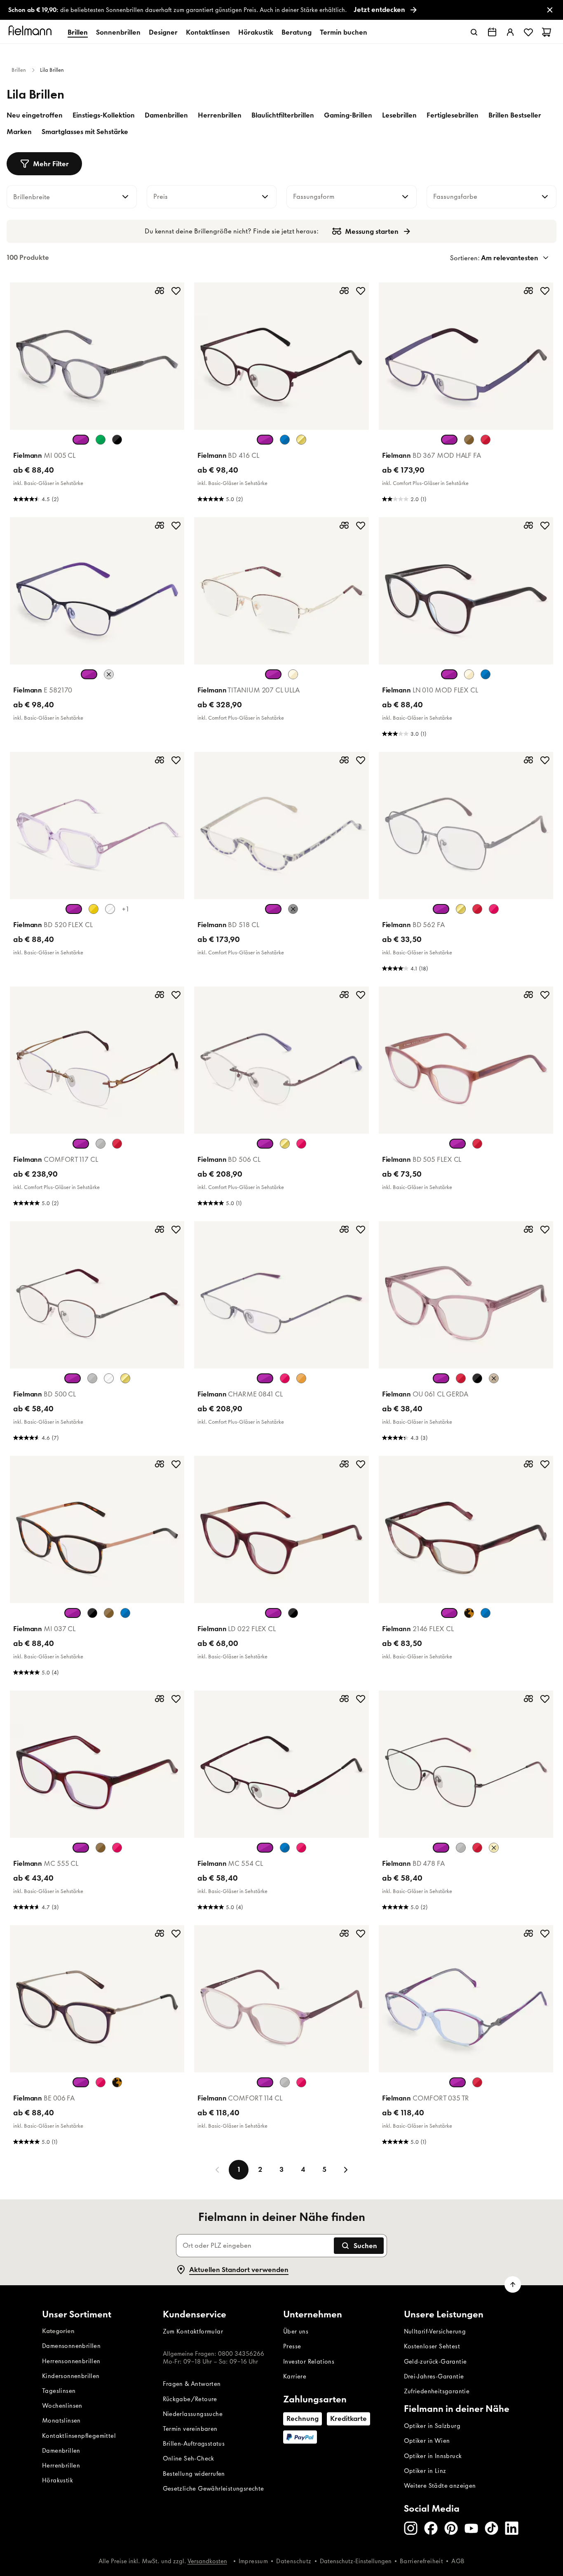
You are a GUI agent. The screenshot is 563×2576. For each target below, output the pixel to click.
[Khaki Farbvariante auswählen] (101, 440)
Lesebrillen (399, 115)
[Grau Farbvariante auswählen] (285, 2082)
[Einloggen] (510, 32)
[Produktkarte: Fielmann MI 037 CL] (97, 1568)
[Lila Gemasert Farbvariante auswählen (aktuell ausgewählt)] (449, 1613)
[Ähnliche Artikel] (160, 291)
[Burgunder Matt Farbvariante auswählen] (486, 440)
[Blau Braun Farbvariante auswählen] (285, 440)
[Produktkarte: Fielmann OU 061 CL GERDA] (466, 1334)
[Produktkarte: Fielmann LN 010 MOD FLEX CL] (466, 630)
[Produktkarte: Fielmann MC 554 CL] (281, 1803)
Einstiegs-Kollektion (104, 115)
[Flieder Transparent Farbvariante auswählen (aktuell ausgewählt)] (81, 440)
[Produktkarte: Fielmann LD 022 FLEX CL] (281, 1568)
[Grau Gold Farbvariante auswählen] (101, 1144)
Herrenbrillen (220, 115)
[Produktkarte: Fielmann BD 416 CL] (281, 395)
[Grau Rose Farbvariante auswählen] (109, 674)
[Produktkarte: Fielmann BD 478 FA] (466, 1803)
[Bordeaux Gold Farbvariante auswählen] (117, 1144)
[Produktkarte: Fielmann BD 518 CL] (281, 864)
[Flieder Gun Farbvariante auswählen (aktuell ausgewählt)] (73, 1378)
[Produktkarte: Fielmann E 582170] (97, 630)
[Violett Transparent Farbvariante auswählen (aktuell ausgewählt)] (441, 1378)
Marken (19, 132)
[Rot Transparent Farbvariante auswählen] (461, 1378)
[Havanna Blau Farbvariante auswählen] (486, 1613)
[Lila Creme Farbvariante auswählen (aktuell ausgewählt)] (81, 2082)
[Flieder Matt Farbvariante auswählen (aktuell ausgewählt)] (441, 1848)
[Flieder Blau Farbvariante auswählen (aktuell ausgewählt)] (449, 674)
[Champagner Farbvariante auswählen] (469, 674)
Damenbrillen (166, 115)
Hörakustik (256, 32)
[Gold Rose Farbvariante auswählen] (494, 1848)
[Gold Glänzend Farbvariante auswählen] (461, 909)
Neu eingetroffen (35, 115)
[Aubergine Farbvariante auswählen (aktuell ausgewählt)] (73, 1613)
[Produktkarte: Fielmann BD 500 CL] (97, 1334)
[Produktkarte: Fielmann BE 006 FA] (97, 2038)
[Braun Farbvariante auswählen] (469, 440)
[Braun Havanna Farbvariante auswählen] (109, 1613)
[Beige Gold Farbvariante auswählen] (293, 674)
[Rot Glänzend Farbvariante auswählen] (477, 909)
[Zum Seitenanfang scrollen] (513, 2284)
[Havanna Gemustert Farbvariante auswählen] (117, 2082)
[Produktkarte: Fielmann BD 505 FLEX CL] (466, 1099)
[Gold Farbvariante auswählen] (285, 1144)
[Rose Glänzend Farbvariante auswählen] (494, 909)
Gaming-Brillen (348, 115)
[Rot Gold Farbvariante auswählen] (477, 2082)
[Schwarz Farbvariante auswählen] (117, 440)
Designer (163, 32)
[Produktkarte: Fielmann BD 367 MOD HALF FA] (466, 395)
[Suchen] (474, 32)
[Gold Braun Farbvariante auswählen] (301, 440)
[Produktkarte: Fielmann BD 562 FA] (466, 864)
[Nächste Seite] (346, 2170)
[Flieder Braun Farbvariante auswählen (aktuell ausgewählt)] (457, 1144)
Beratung (297, 32)
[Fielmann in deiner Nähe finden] (492, 32)
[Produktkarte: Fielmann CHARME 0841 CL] (281, 1334)
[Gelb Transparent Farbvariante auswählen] (94, 909)
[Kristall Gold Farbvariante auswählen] (109, 1378)
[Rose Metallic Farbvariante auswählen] (301, 1848)
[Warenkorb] (547, 32)
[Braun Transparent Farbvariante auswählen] (494, 1378)
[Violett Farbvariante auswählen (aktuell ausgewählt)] (89, 674)
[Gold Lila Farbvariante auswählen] (125, 1378)
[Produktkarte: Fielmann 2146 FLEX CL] (466, 1568)
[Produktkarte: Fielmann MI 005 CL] (97, 395)
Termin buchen (344, 32)
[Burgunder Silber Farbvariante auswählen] (477, 1848)
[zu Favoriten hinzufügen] (176, 291)
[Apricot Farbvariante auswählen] (301, 1378)
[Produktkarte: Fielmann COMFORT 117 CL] (97, 1099)
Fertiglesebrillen (453, 115)
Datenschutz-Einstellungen (356, 2561)
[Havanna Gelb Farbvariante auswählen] (469, 1613)
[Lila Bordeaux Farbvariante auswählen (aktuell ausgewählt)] (81, 1848)
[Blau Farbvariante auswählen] (125, 1613)
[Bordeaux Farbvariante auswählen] (477, 1144)
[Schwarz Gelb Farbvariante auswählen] (293, 909)
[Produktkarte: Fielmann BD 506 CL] (281, 1099)
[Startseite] (31, 32)
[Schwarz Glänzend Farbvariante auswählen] (477, 1378)
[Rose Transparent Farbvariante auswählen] (117, 1848)
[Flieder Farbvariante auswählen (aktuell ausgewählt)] (265, 440)
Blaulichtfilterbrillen (283, 115)
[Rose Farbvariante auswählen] (301, 1144)
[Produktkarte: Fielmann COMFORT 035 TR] (466, 2038)
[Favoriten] (528, 32)
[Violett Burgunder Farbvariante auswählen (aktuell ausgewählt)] (273, 674)
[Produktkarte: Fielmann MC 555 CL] (97, 1803)
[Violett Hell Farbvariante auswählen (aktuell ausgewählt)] (441, 909)
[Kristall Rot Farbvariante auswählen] (110, 909)
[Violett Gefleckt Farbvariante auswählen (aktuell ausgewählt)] (273, 1613)
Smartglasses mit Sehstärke (85, 132)
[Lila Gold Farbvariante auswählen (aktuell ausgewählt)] (81, 1144)
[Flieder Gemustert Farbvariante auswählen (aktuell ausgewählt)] (273, 909)
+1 (125, 909)
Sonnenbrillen (118, 32)
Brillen (78, 32)
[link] (281, 10)
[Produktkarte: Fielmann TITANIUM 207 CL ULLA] (281, 630)
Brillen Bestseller (515, 115)
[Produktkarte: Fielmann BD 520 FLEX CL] (97, 864)
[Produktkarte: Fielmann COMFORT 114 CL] (281, 2038)
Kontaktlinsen (208, 32)
